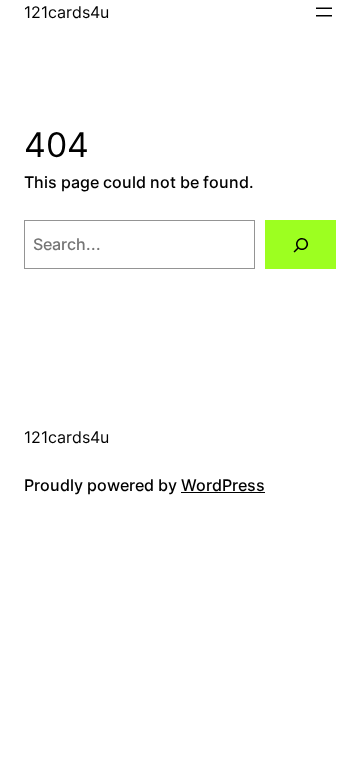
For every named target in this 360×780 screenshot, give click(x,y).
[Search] (300, 244)
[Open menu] (324, 12)
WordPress (223, 485)
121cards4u (66, 12)
